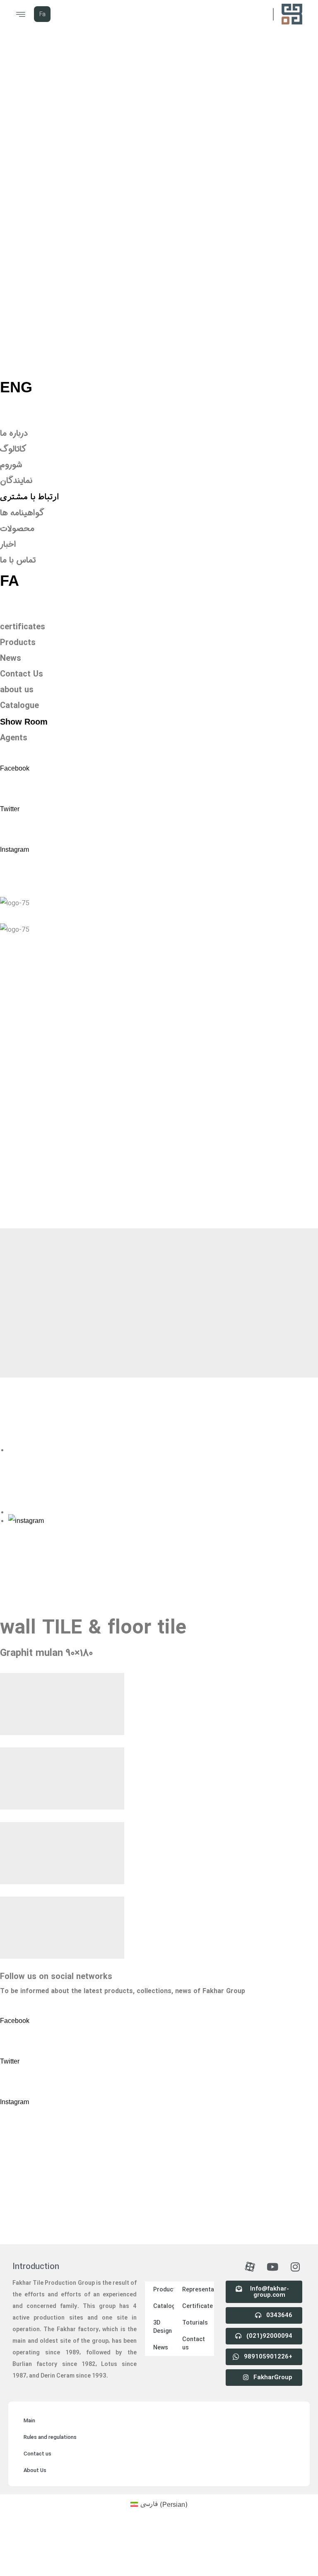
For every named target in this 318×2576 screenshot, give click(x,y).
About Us (35, 2422)
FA (10, 581)
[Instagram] (295, 2218)
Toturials (195, 2274)
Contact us (194, 2295)
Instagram (14, 849)
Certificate (198, 2257)
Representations (198, 2241)
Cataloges (164, 2257)
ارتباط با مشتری (30, 497)
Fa (42, 14)
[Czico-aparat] (250, 2218)
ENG (16, 387)
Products (164, 2241)
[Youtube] (272, 2218)
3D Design (163, 2278)
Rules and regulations (50, 2389)
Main (29, 2372)
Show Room (24, 722)
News (161, 2299)
